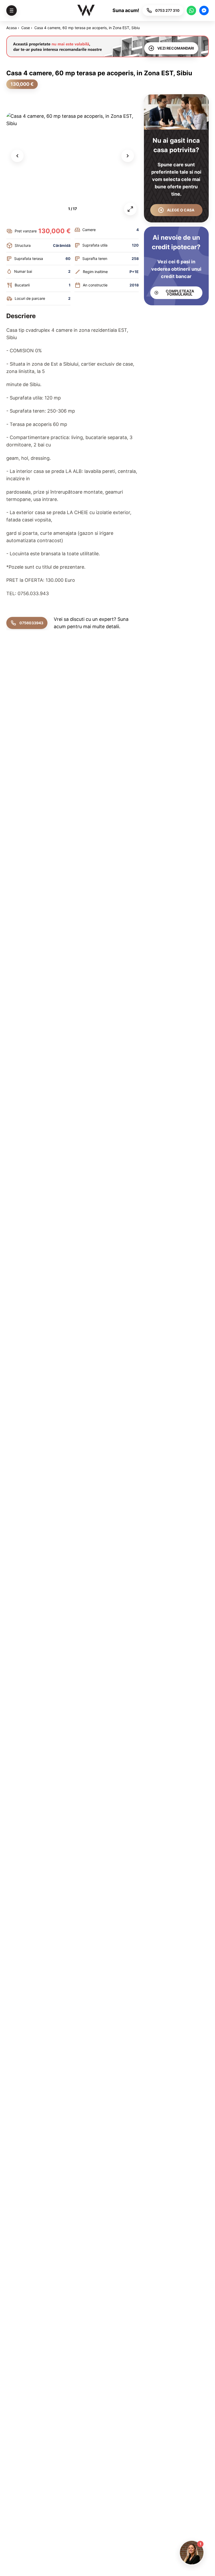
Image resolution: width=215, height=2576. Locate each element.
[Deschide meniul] (12, 10)
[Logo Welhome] (86, 10)
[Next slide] (128, 156)
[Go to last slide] (17, 156)
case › (27, 28)
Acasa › (13, 28)
